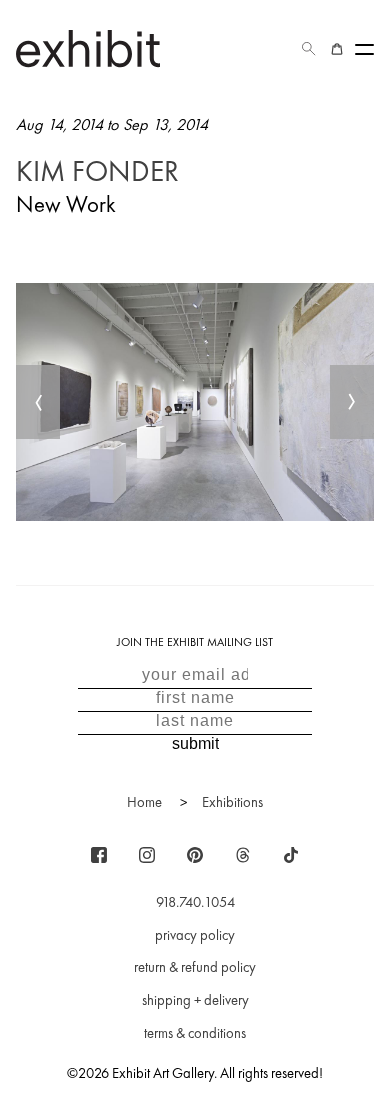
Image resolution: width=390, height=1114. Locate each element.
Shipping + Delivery (195, 1000)
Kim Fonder (97, 171)
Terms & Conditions (195, 1033)
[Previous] (38, 402)
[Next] (352, 402)
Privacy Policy (195, 935)
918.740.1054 (195, 902)
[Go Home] (88, 48)
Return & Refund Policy (195, 967)
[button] (309, 49)
